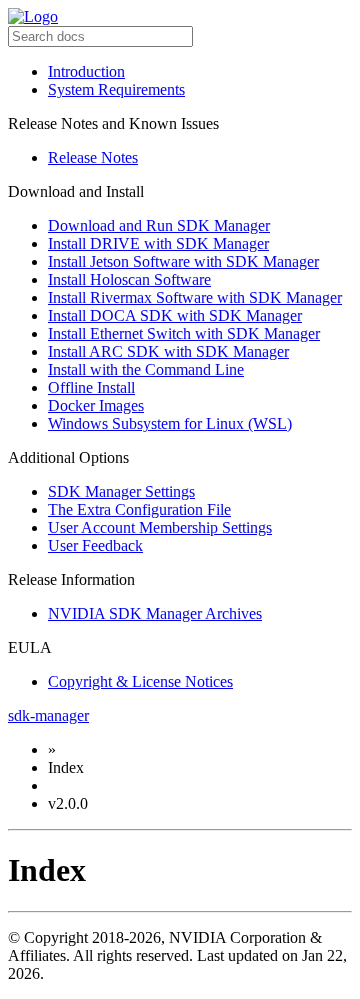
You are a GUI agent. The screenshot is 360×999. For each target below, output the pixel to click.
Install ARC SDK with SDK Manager (168, 351)
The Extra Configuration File (139, 509)
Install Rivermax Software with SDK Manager (195, 297)
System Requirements (116, 89)
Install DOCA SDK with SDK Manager (175, 315)
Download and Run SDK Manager (159, 225)
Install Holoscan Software (129, 279)
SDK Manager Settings (121, 491)
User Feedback (95, 545)
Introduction (86, 71)
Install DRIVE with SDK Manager (158, 243)
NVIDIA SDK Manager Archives (155, 613)
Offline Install (91, 387)
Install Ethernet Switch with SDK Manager (184, 333)
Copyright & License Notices (140, 681)
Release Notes (93, 157)
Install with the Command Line (146, 369)
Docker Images (96, 405)
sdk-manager (48, 715)
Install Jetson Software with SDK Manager (183, 261)
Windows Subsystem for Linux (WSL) (170, 423)
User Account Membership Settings (160, 527)
